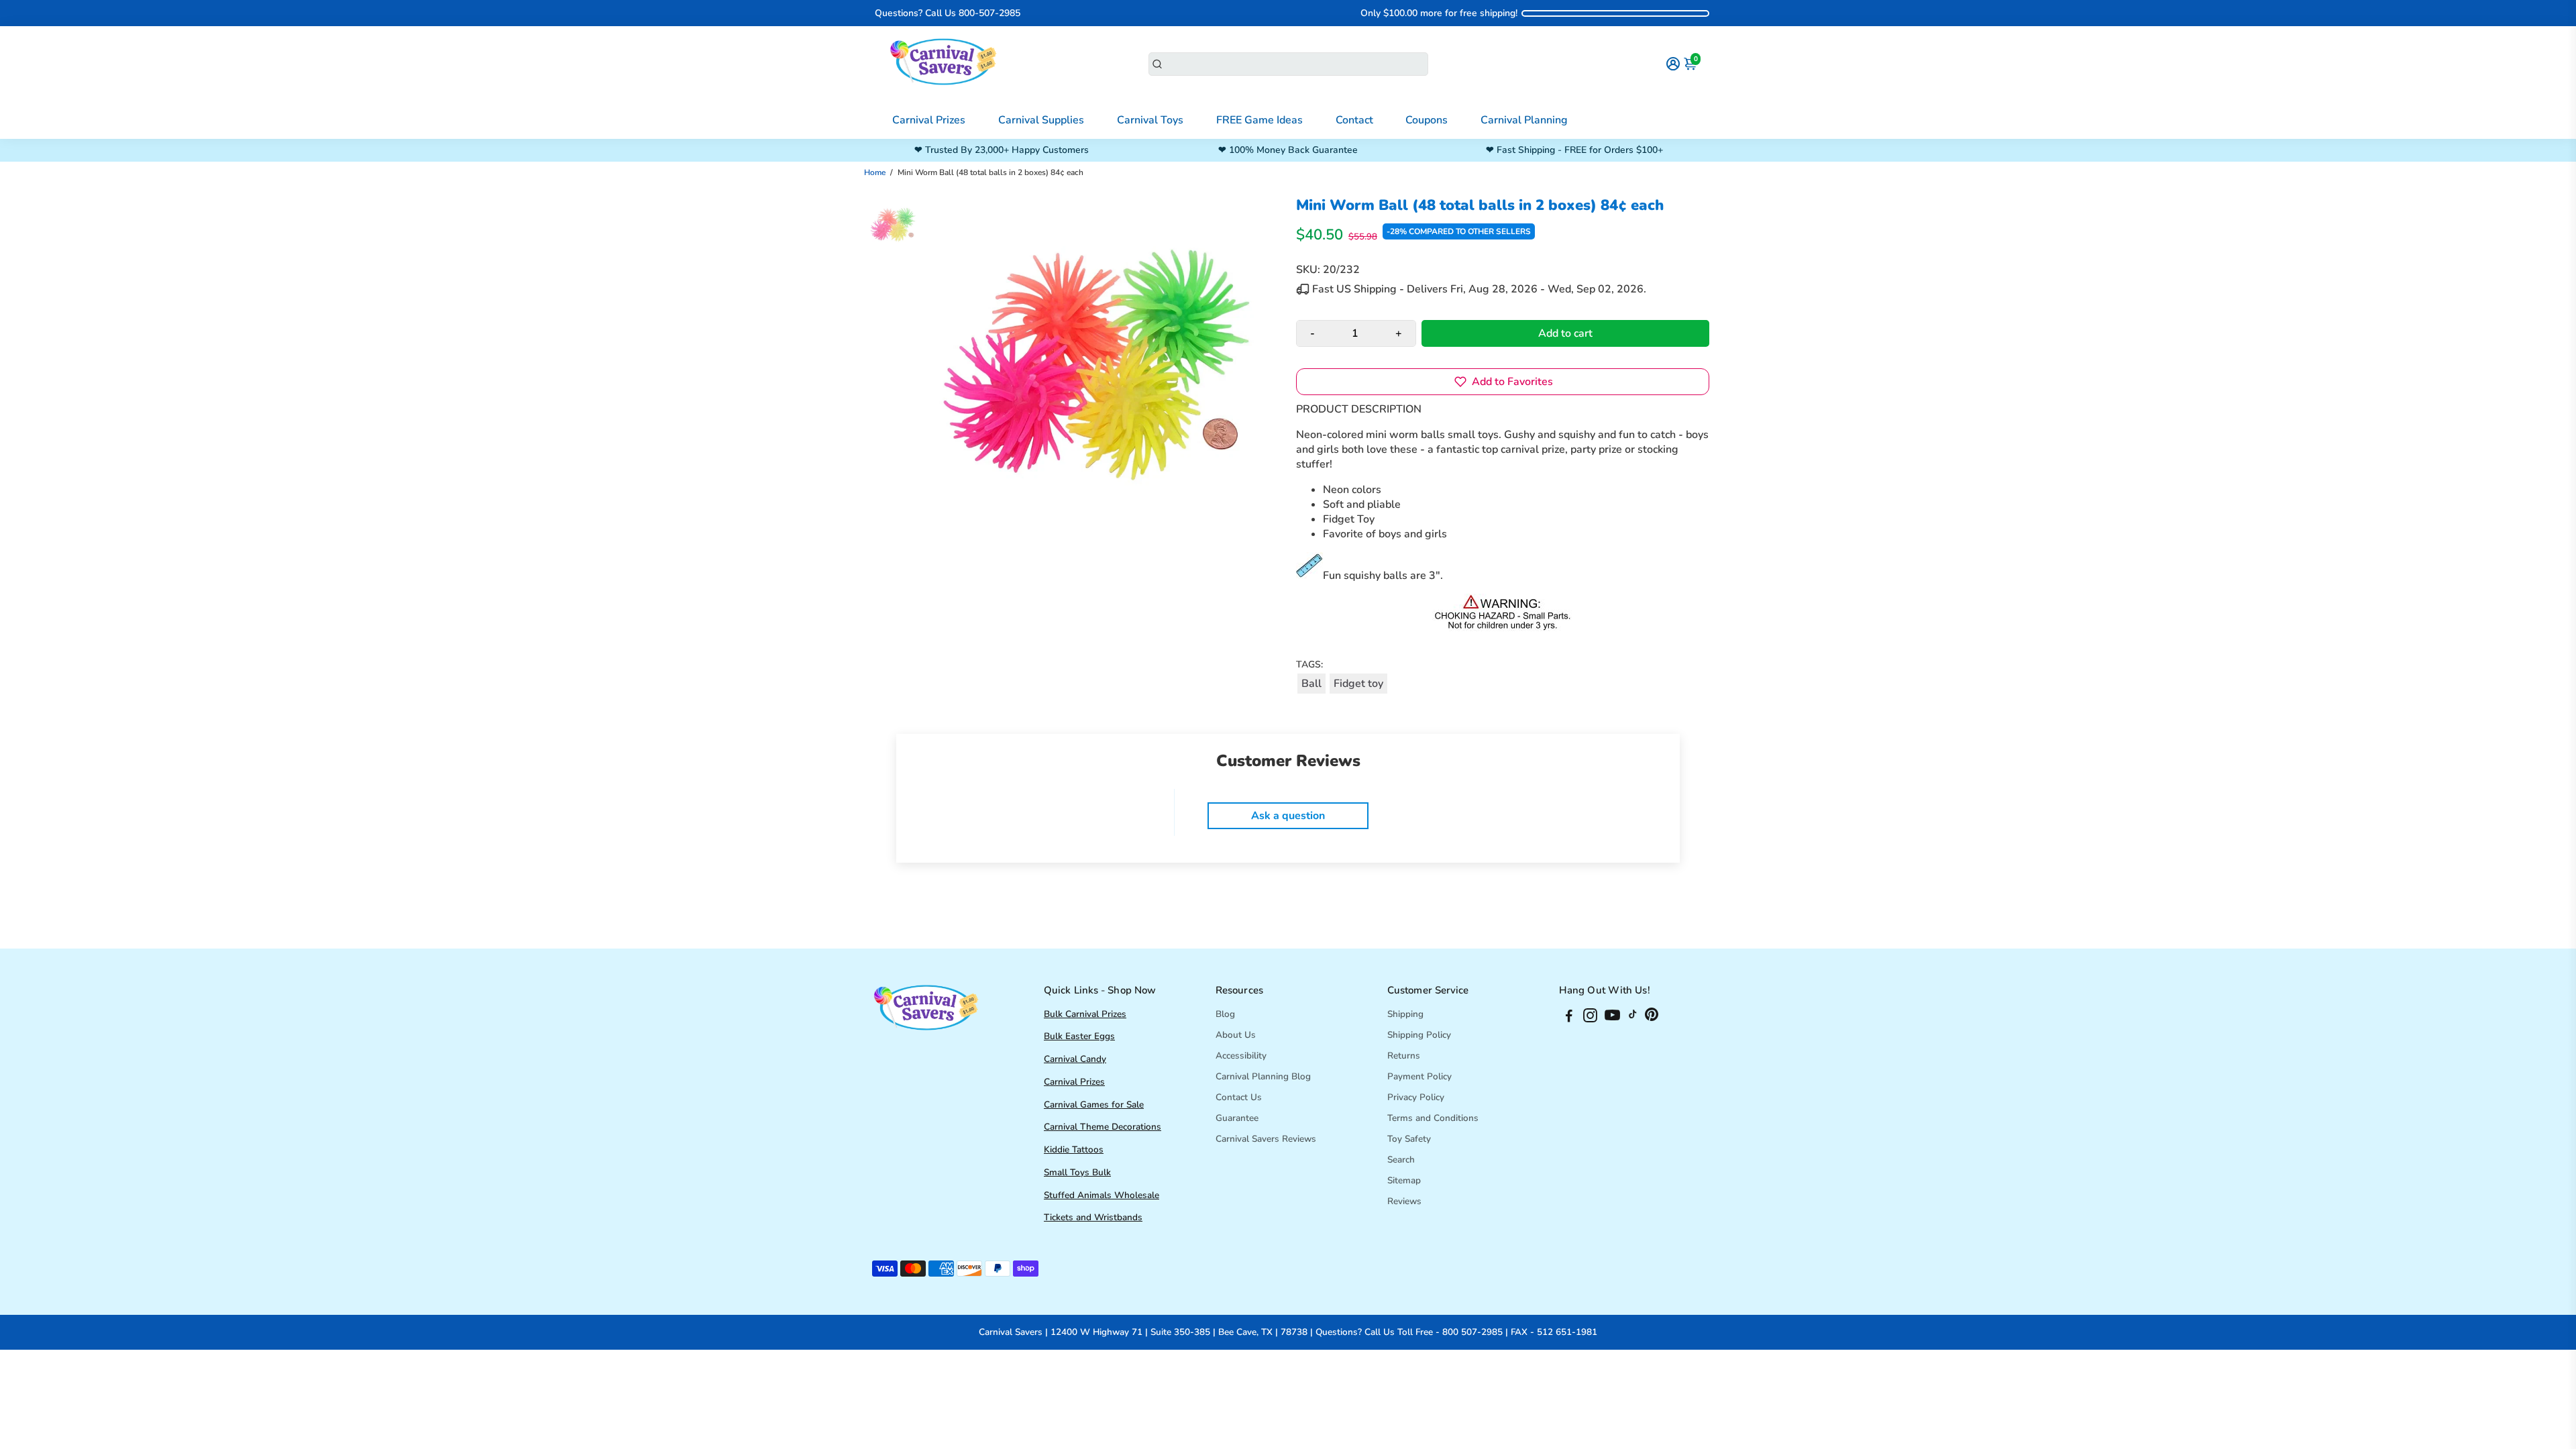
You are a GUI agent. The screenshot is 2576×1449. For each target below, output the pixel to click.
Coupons (1427, 120)
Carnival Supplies (1041, 120)
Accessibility (1241, 1056)
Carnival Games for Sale (1094, 1105)
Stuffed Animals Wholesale (1102, 1195)
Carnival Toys (1150, 120)
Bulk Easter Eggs (1079, 1036)
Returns (1404, 1056)
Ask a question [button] (1288, 816)
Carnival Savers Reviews (1266, 1139)
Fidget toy (1358, 684)
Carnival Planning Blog (1263, 1076)
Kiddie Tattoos (1074, 1149)
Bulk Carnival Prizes (1085, 1014)
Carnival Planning (1524, 120)
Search (1401, 1160)
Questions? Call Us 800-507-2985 (948, 13)
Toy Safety (1409, 1139)
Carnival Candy (1075, 1059)
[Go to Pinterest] (1652, 1018)
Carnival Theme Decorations (1103, 1127)
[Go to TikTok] (1633, 1018)
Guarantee (1237, 1118)
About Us (1236, 1035)
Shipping (1405, 1014)
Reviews (1404, 1201)
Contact (1354, 120)
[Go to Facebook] (1569, 1018)
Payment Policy (1419, 1076)
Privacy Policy (1416, 1097)
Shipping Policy (1419, 1035)
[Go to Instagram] (1590, 1018)
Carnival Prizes (929, 120)
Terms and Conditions (1433, 1118)
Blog (1225, 1014)
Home (875, 172)
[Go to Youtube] (1612, 1018)
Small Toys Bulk (1077, 1172)
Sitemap (1404, 1180)
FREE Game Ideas (1259, 120)
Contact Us (1239, 1097)
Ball (1311, 684)
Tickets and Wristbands (1093, 1217)
